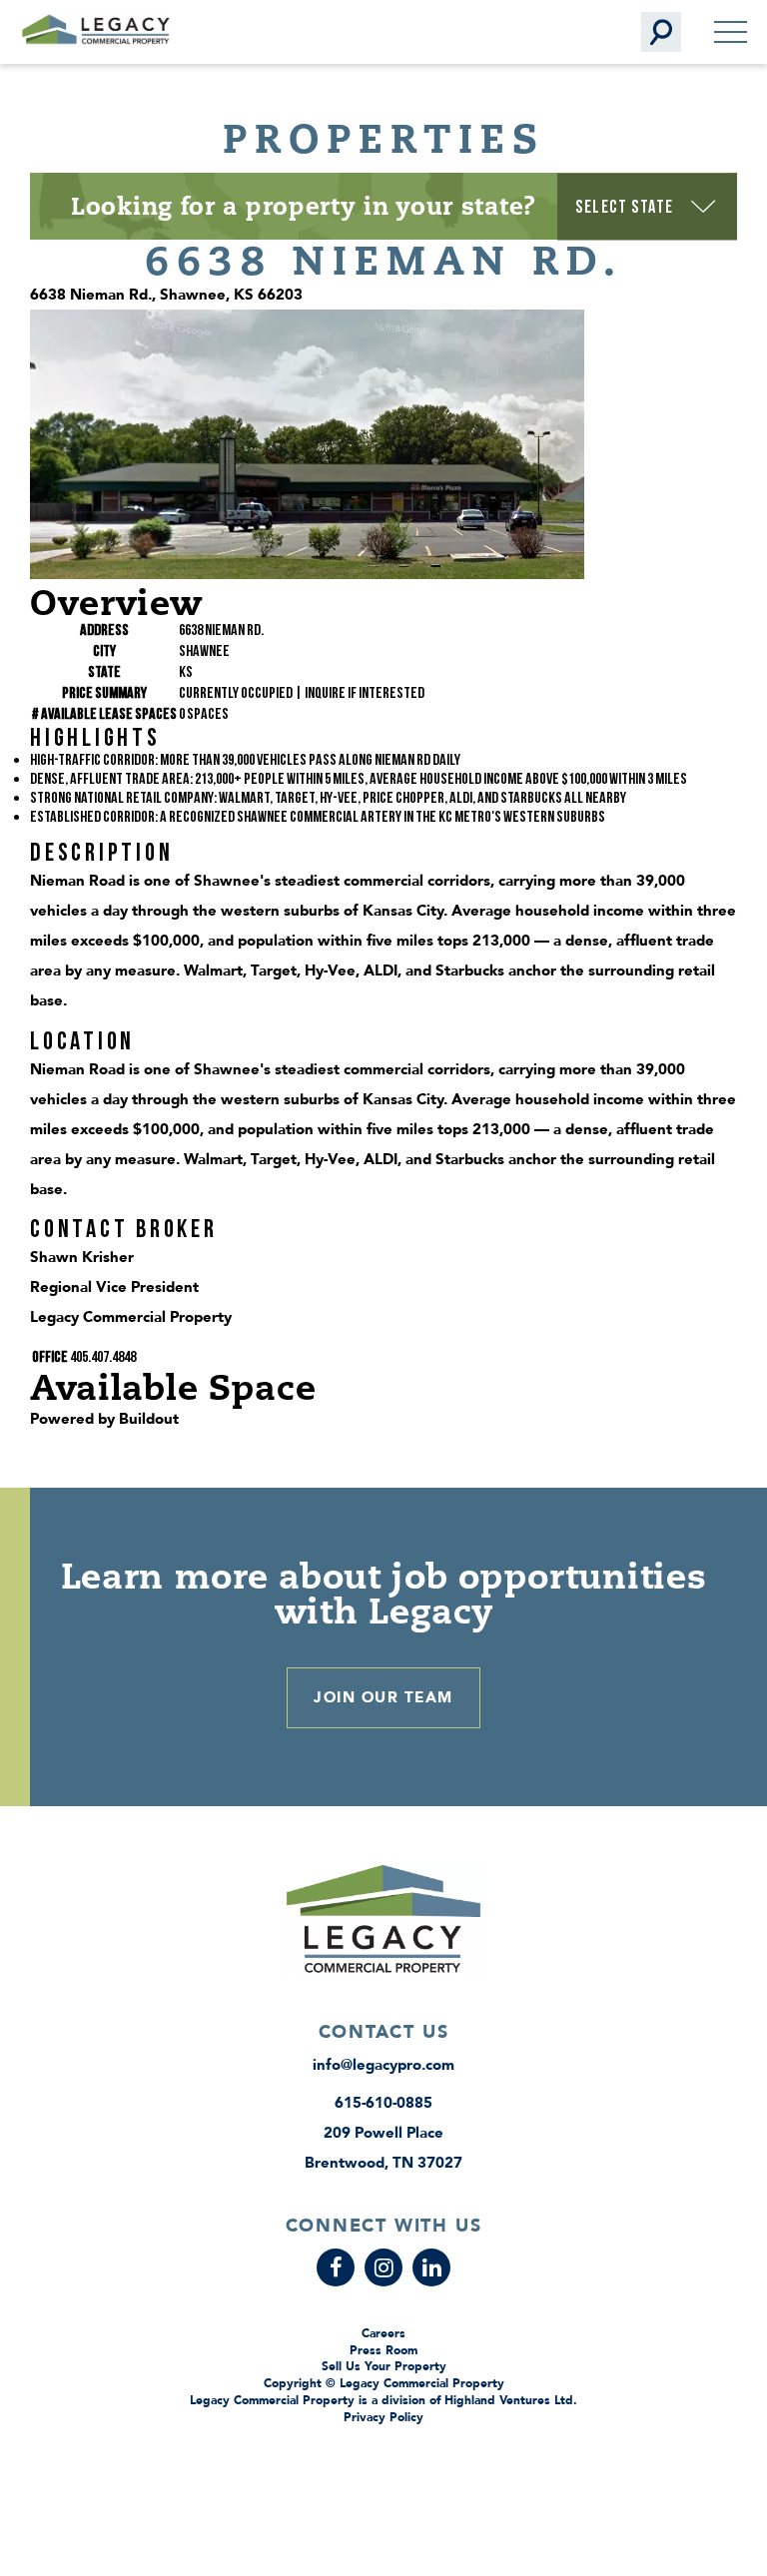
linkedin (431, 2267)
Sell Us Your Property (384, 2366)
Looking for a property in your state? (304, 206)
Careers (383, 2333)
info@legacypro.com (383, 2065)
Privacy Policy (383, 2417)
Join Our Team (383, 1697)
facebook (336, 2267)
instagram (383, 2267)
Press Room (383, 2350)
